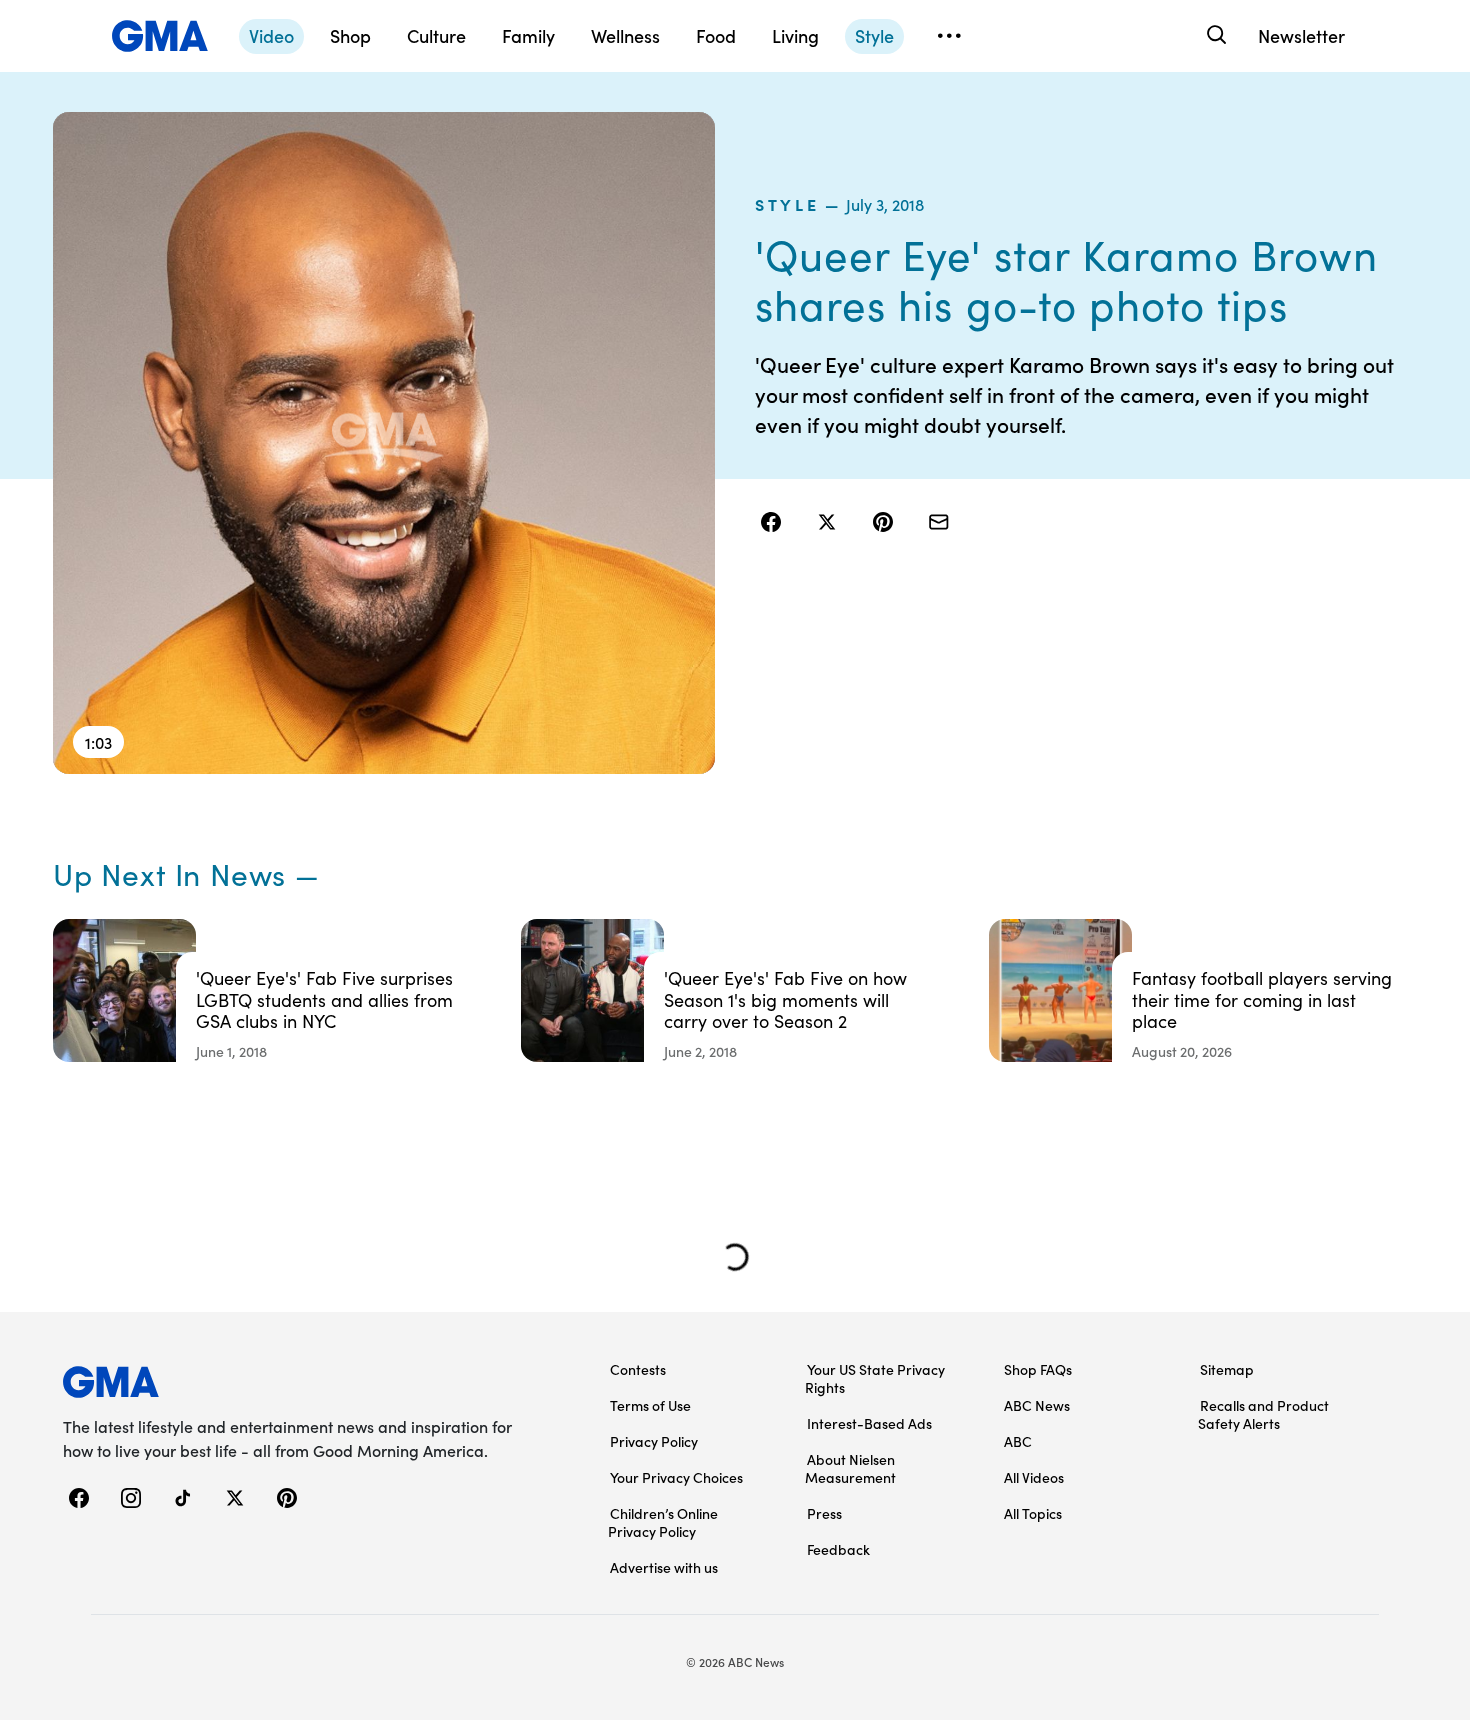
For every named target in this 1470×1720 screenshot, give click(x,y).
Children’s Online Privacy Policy (663, 1522)
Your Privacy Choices (676, 1477)
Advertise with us (664, 1567)
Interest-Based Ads (869, 1423)
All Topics (1033, 1513)
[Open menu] (949, 36)
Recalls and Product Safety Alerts (1263, 1414)
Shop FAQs (1038, 1369)
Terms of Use (650, 1405)
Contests (638, 1369)
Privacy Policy (654, 1441)
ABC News (1037, 1405)
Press (824, 1513)
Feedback (838, 1549)
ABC (1018, 1441)
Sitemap (1227, 1369)
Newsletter (1301, 35)
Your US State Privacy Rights (875, 1378)
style (787, 204)
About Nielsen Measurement (850, 1468)
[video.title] (384, 443)
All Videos (1034, 1477)
